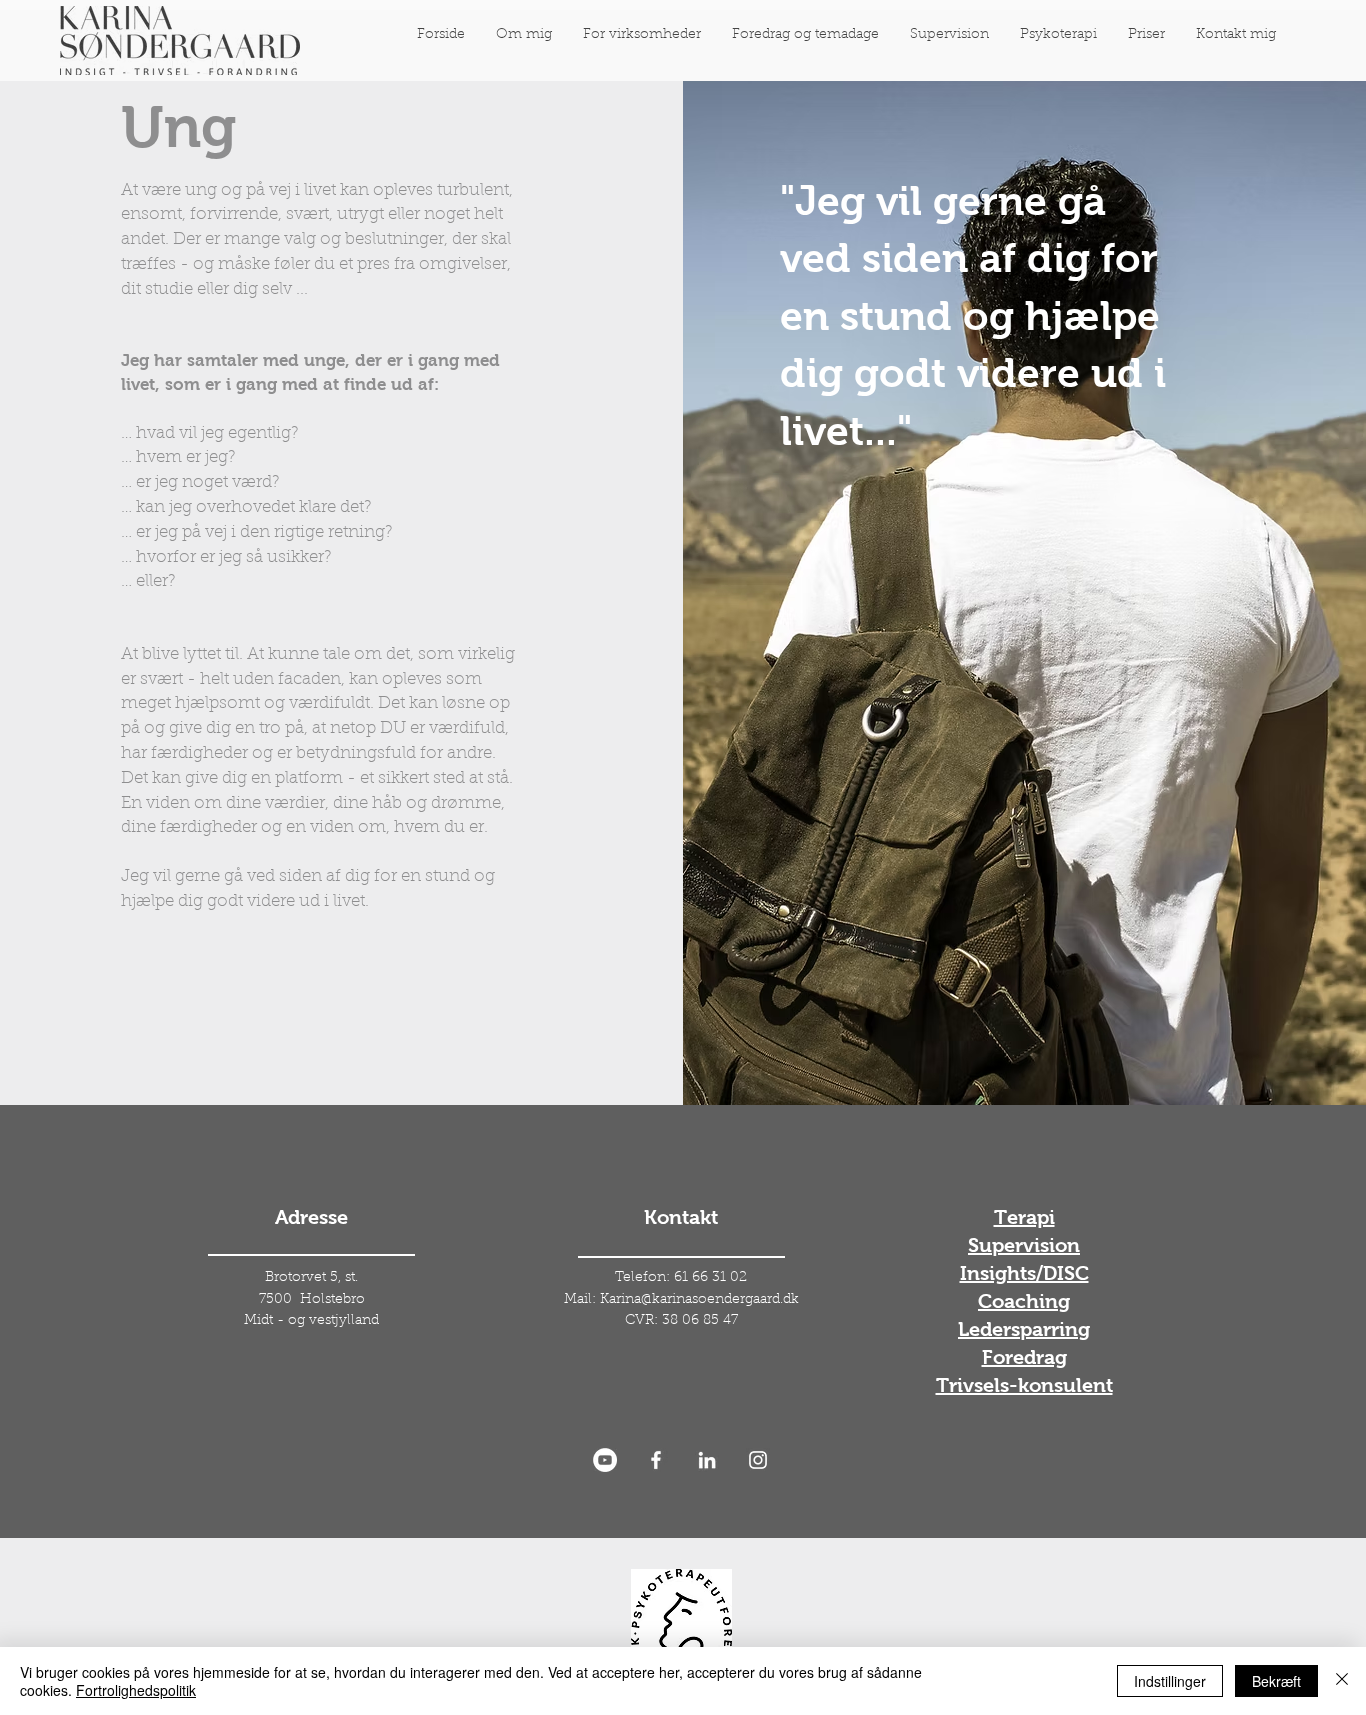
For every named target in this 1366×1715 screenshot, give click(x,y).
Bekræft (1276, 1681)
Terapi (1024, 1217)
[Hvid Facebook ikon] (656, 1460)
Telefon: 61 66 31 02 (681, 1278)
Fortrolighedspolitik (136, 1690)
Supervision (1024, 1245)
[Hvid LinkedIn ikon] (707, 1460)
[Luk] (1342, 1681)
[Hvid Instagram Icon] (758, 1460)
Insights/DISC (1024, 1273)
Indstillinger (1170, 1681)
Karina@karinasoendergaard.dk (699, 1300)
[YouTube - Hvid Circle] (605, 1460)
